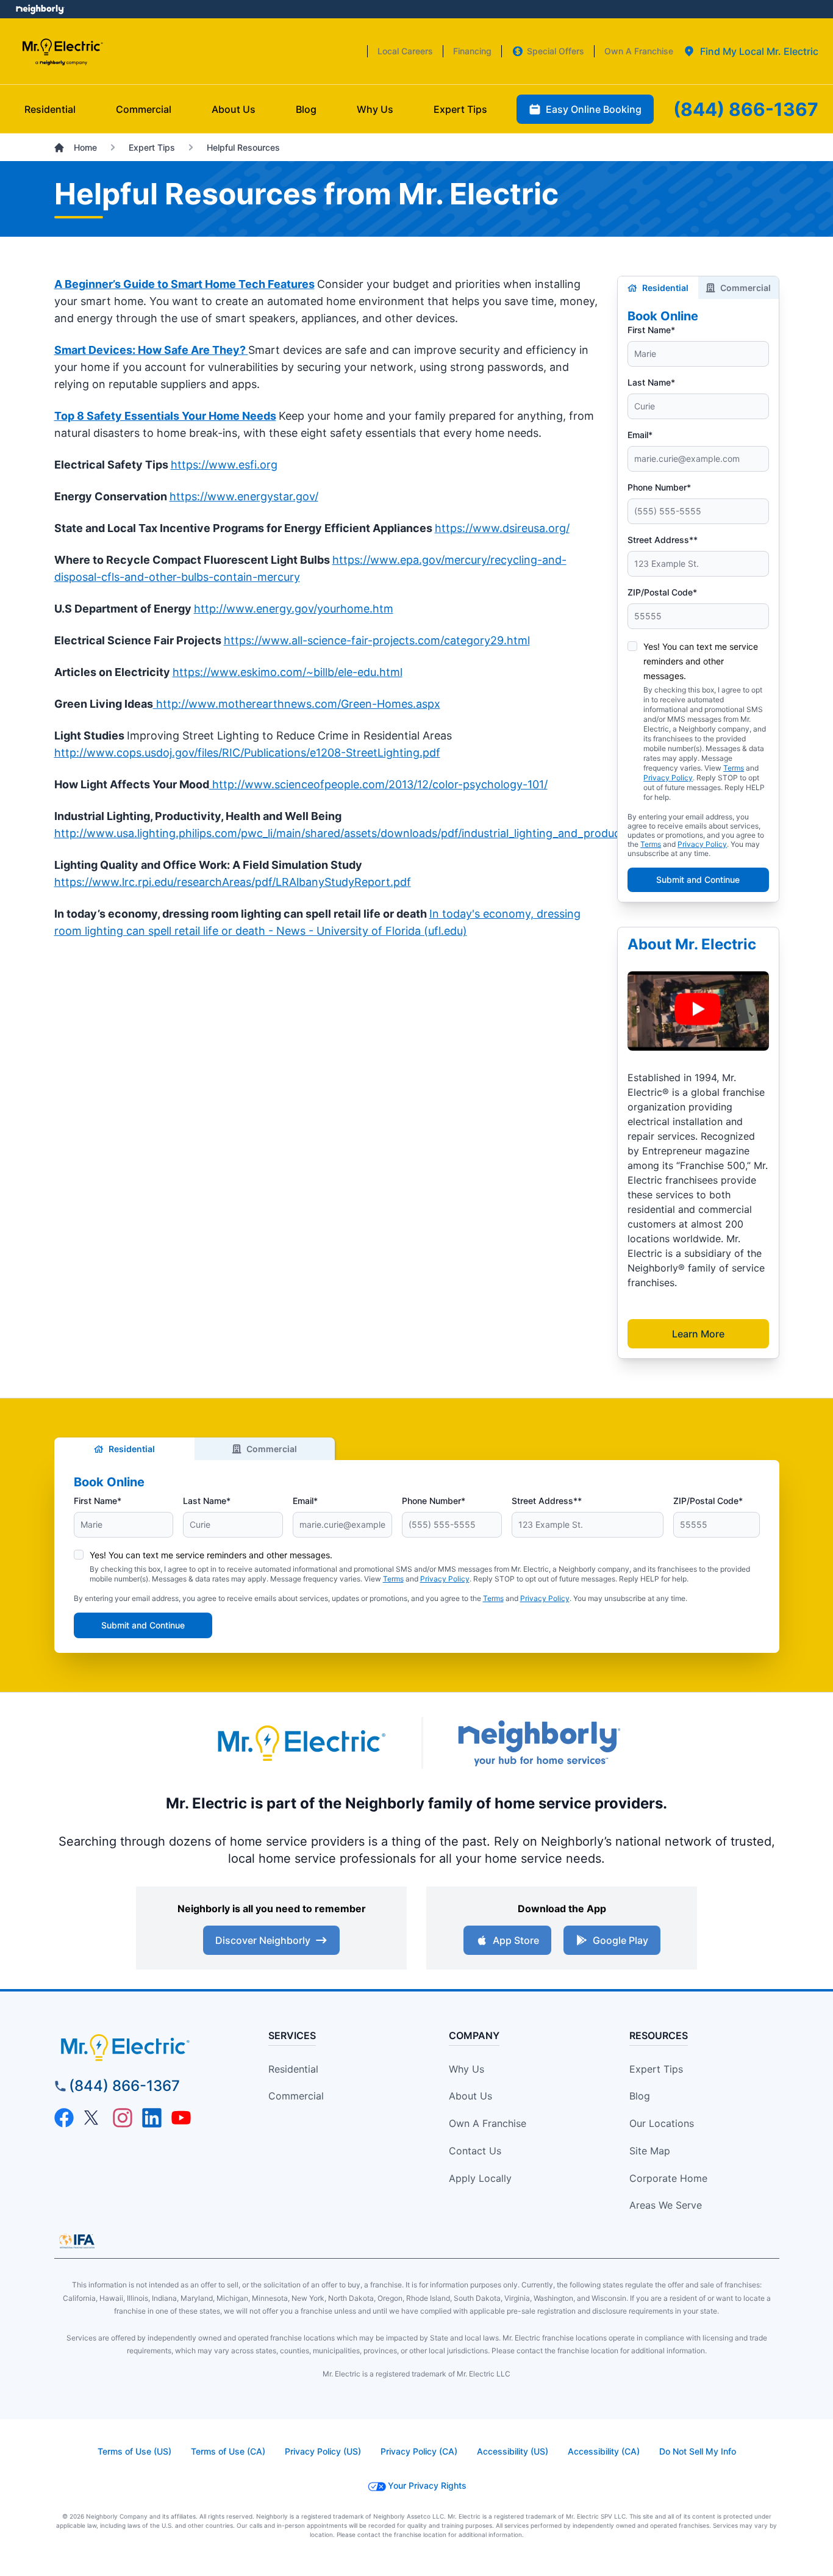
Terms (734, 768)
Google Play (620, 1940)
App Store (516, 1940)
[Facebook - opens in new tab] (64, 2118)
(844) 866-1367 (124, 2086)
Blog (640, 2096)
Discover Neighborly (263, 1940)
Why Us (467, 2069)
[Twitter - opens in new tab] (93, 2118)
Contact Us (475, 2151)
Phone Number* (659, 487)
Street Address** (663, 540)
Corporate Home (668, 2178)
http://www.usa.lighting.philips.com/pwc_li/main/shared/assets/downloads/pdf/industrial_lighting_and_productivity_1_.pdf (367, 833)
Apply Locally (480, 2178)
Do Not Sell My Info (698, 2451)
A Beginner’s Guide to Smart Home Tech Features (184, 284)
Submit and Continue (698, 880)
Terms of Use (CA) (228, 2451)
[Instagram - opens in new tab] (123, 2118)
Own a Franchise (488, 2123)
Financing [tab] (472, 51)
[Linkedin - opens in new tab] (152, 2118)
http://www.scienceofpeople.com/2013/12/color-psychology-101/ (378, 784)
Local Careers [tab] (405, 51)
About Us (470, 2096)
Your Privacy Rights (427, 2485)
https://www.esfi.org (224, 465)
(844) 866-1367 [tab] (746, 109)
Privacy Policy (668, 778)
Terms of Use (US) (134, 2451)
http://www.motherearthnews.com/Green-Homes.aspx (297, 704)
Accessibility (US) (513, 2451)
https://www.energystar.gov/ (244, 496)
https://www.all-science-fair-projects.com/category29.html (377, 640)
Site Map (650, 2151)
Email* (640, 435)
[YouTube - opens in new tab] (181, 2118)
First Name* (651, 330)
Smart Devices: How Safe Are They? (151, 350)
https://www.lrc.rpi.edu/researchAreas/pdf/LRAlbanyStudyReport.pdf (233, 882)
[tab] (751, 51)
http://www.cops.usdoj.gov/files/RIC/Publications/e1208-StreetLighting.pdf (247, 753)
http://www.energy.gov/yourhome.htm (294, 609)
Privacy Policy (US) (323, 2451)
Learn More (698, 1334)
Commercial (745, 288)
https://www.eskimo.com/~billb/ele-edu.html (288, 672)
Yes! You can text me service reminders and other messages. (701, 661)
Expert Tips (656, 2069)
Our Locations (662, 2123)
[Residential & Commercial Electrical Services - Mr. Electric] (62, 52)
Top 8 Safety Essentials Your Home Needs (165, 416)
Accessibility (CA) (604, 2451)
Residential (665, 288)
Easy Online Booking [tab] (594, 109)
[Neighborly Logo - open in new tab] (40, 9)
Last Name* (651, 382)
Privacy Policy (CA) (419, 2451)
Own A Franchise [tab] (639, 51)
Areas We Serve (666, 2205)
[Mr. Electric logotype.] (301, 1743)
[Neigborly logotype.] (538, 1743)
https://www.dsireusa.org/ (502, 528)
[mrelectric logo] (146, 2048)
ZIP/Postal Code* (662, 592)
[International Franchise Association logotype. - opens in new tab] (77, 2241)
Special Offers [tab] (556, 51)
